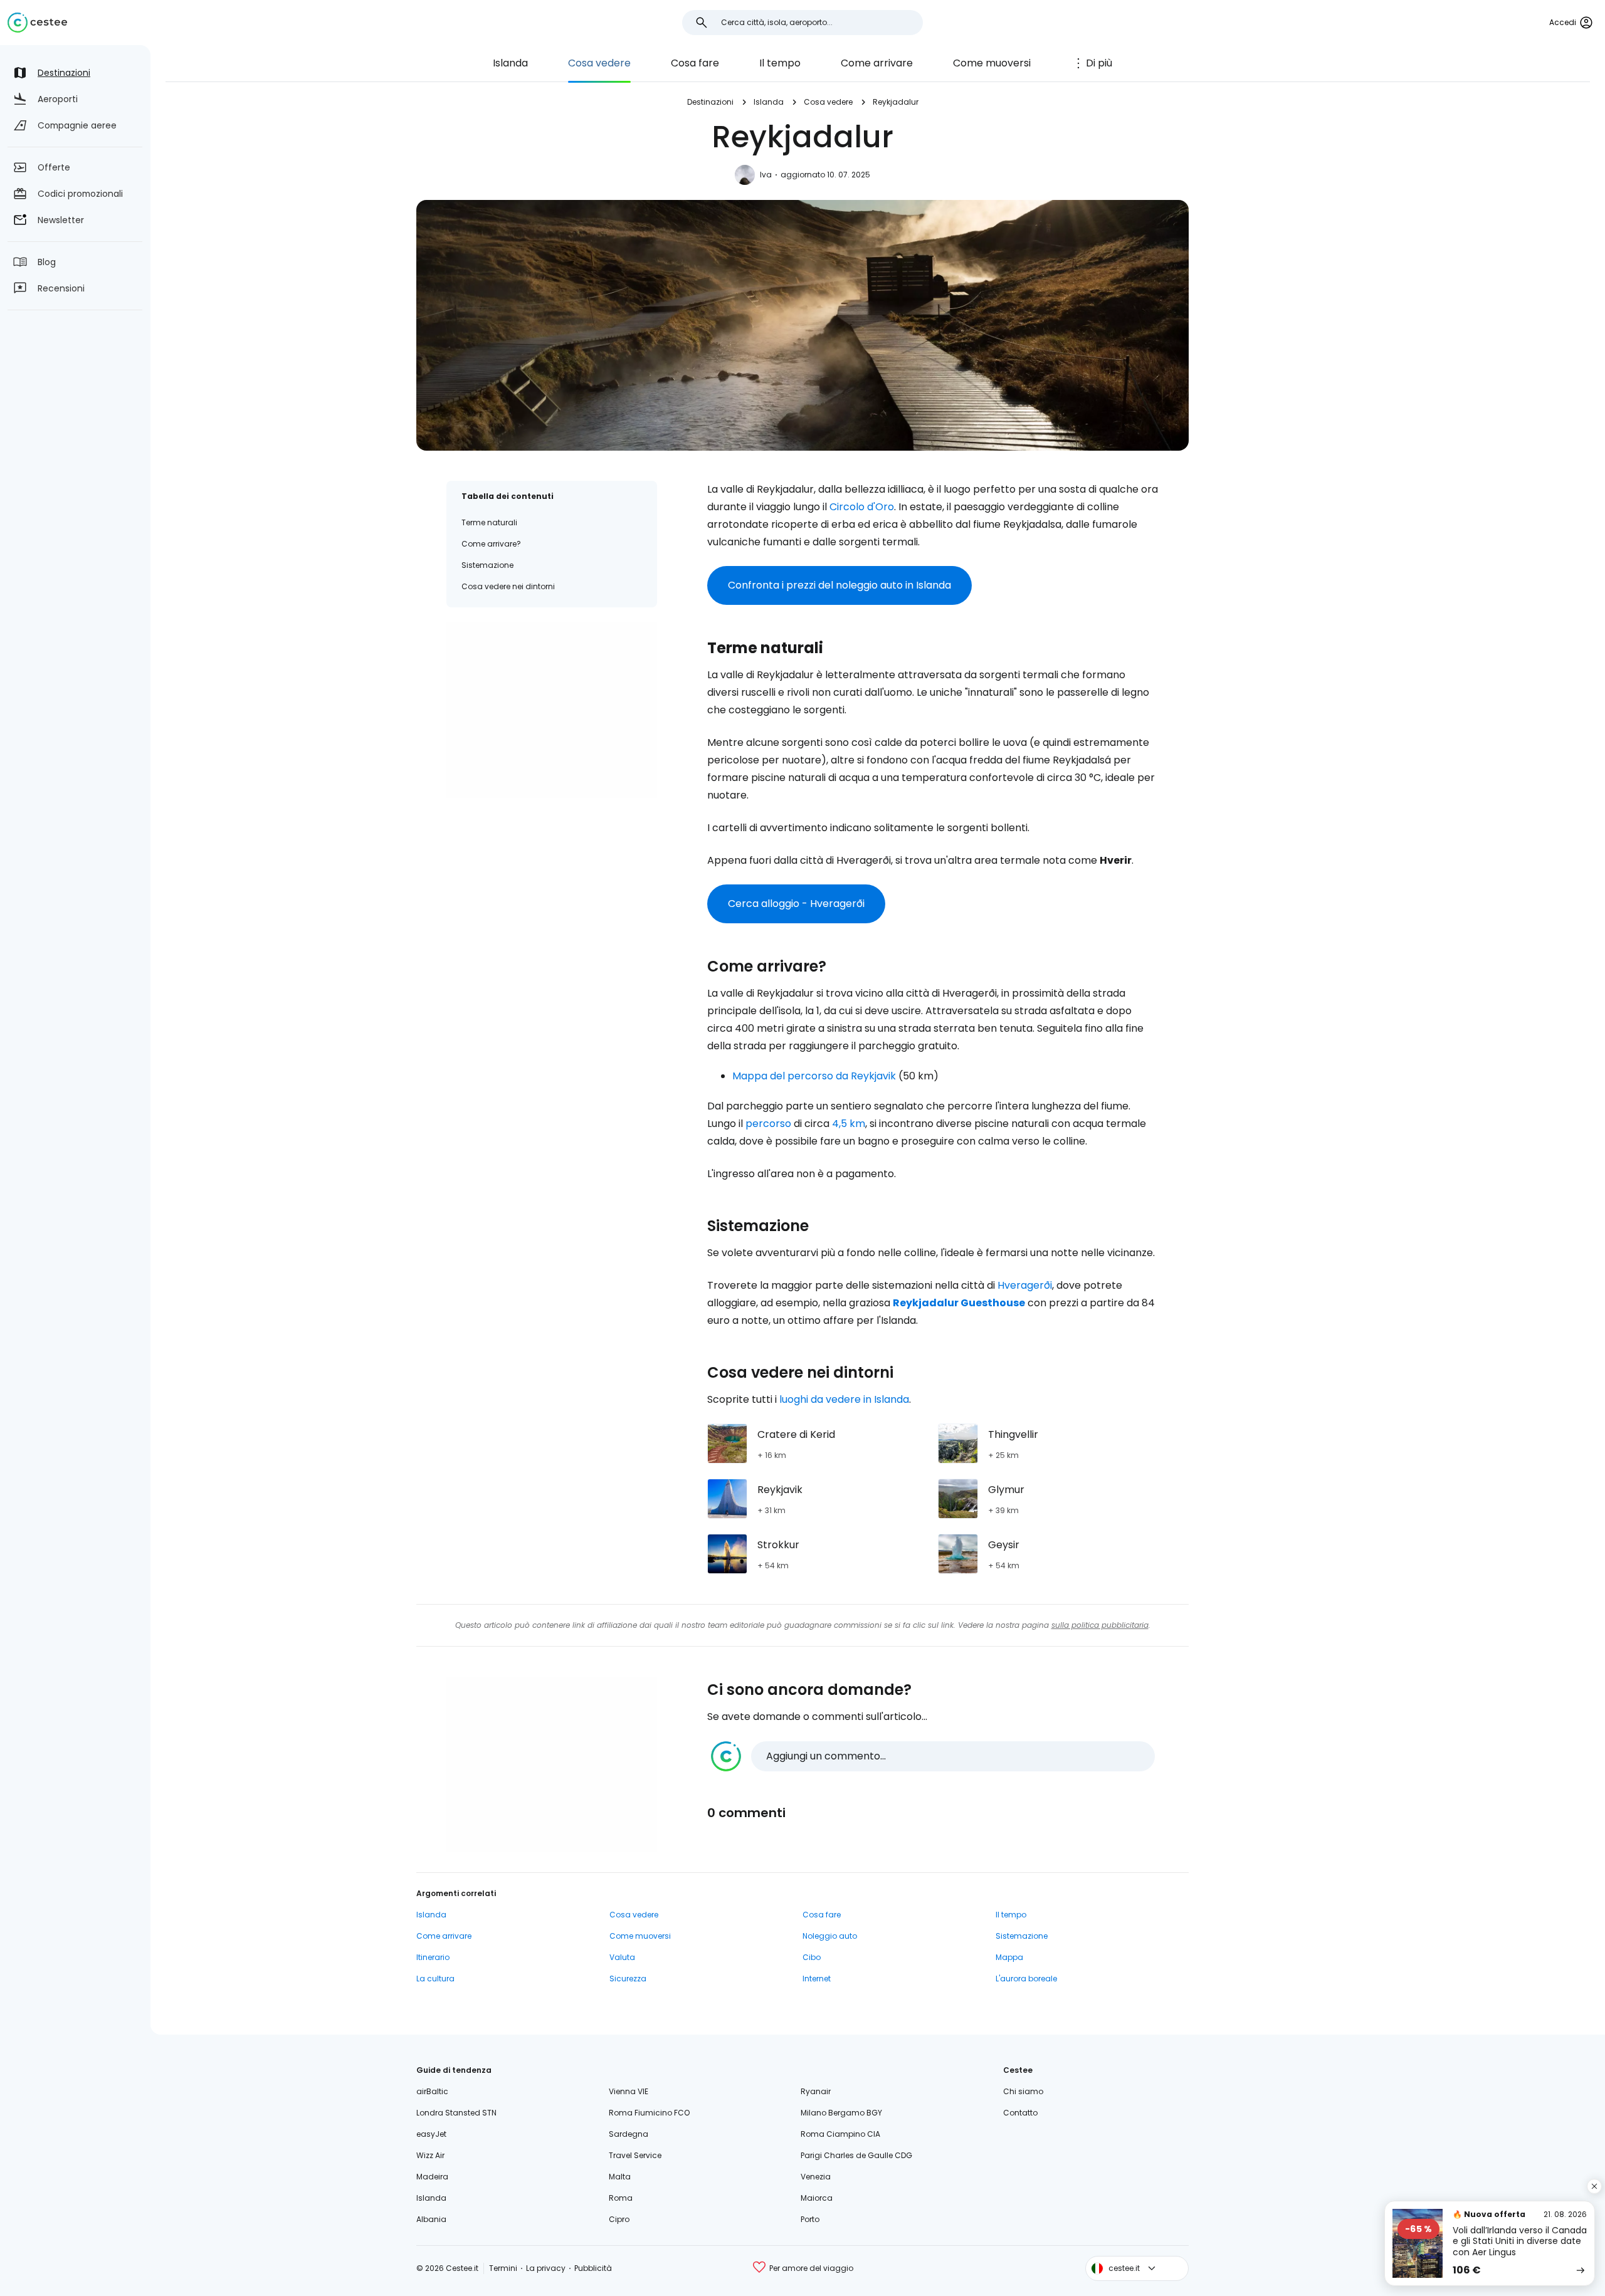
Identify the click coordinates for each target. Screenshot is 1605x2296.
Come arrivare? (491, 544)
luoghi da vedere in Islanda (844, 1399)
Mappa (1009, 1957)
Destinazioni (710, 102)
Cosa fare (695, 63)
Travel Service (635, 2155)
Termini (503, 2268)
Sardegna (629, 2134)
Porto (810, 2219)
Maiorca (817, 2198)
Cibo (812, 1957)
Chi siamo (1023, 2091)
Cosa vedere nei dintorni (508, 586)
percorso (768, 1124)
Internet (817, 1979)
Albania (431, 2219)
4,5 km (849, 1124)
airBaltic (432, 2091)
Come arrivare (877, 63)
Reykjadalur (896, 102)
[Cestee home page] (37, 23)
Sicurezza (628, 1979)
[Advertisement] (552, 710)
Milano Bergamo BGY (841, 2113)
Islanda (510, 63)
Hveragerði (1025, 1285)
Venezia (816, 2177)
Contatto (1020, 2113)
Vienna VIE (629, 2091)
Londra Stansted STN (456, 2113)
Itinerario (433, 1957)
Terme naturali (489, 522)
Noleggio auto (830, 1936)
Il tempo (780, 63)
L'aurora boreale (1026, 1979)
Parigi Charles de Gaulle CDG (856, 2155)
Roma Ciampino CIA (840, 2134)
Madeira (432, 2177)
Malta (620, 2177)
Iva (766, 175)
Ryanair (816, 2091)
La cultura (435, 1979)
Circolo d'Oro (862, 507)
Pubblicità (593, 2268)
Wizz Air (430, 2155)
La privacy (546, 2268)
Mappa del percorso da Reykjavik (814, 1076)
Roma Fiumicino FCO (649, 2113)
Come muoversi (992, 63)
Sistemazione (487, 565)
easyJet (431, 2134)
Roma (621, 2198)
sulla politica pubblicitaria (1100, 1625)
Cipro (619, 2219)
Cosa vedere (599, 63)
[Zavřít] (1594, 2186)
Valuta (622, 1957)
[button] (933, 1756)
